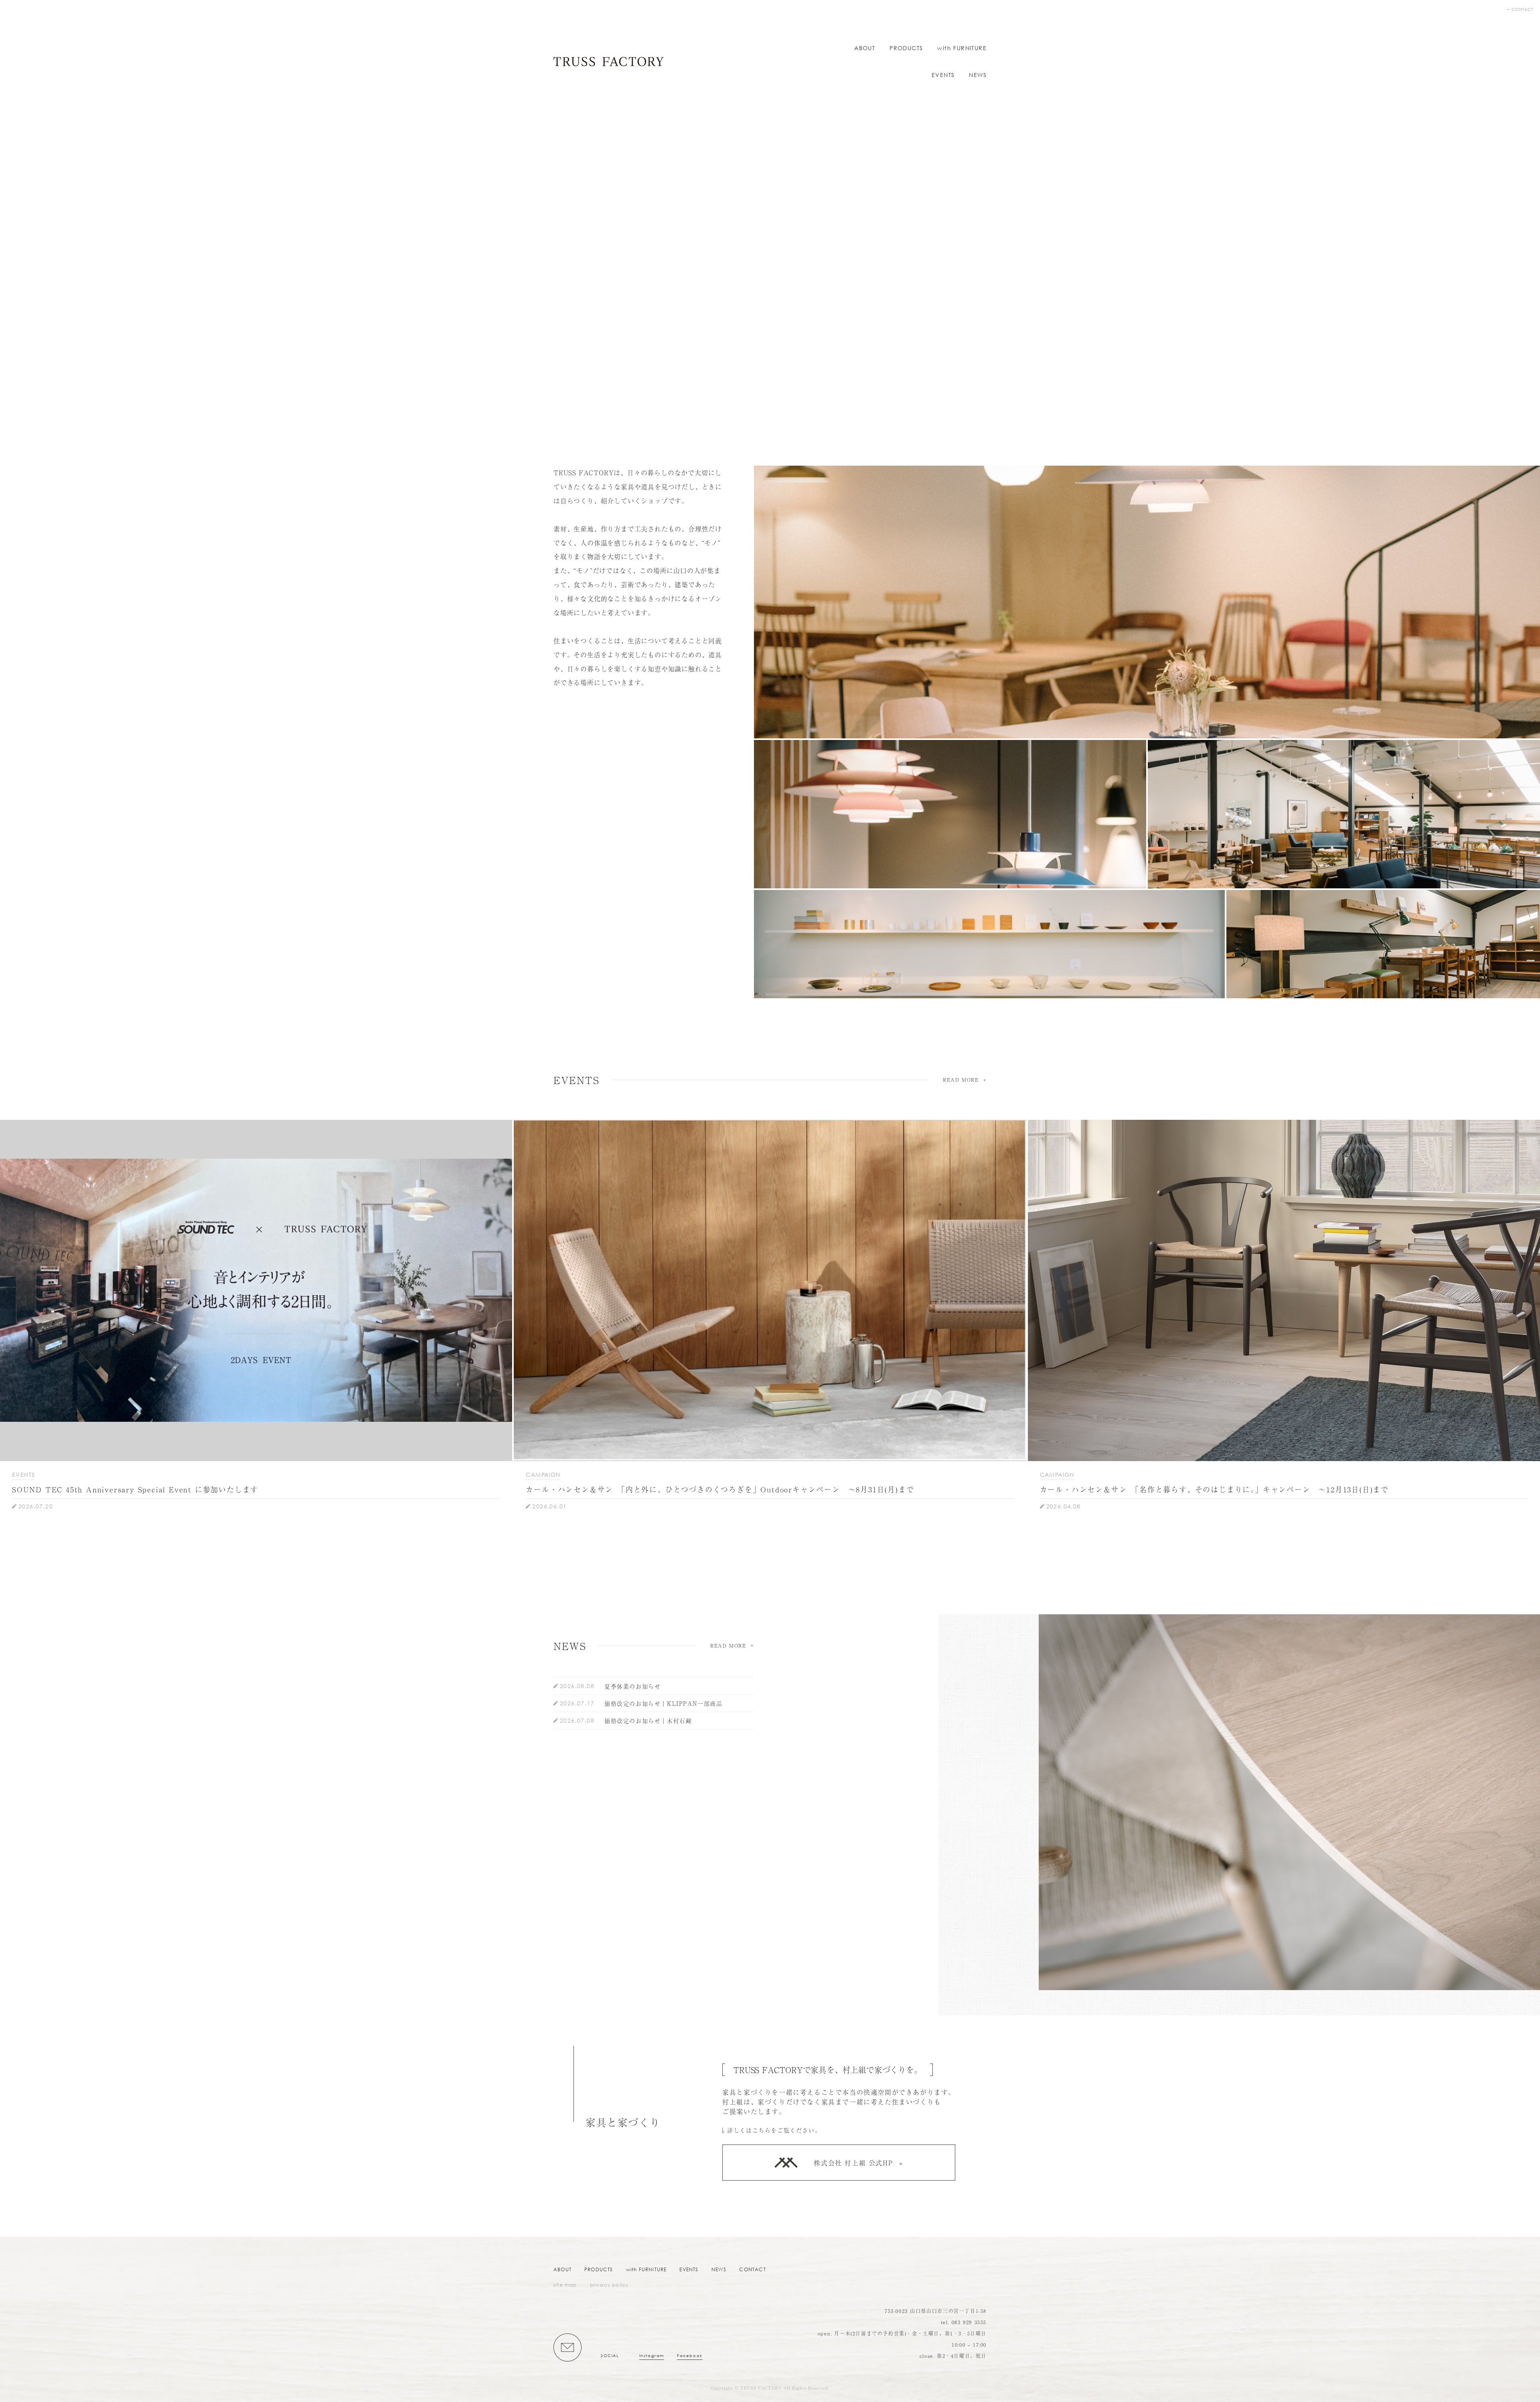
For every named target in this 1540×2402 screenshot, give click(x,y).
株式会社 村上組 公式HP (853, 2163)
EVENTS (943, 75)
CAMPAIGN (543, 1475)
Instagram (652, 2356)
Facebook (690, 2356)
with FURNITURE (962, 48)
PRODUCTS (906, 48)
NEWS (978, 75)
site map (565, 2285)
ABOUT (865, 48)
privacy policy (609, 2285)
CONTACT (1522, 9)
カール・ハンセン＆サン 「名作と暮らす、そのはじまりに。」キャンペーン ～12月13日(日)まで (1214, 1489)
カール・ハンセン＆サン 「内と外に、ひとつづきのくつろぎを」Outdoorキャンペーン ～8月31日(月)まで (720, 1489)
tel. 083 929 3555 (964, 2322)
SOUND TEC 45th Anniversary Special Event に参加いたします (135, 1489)
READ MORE (961, 1080)
